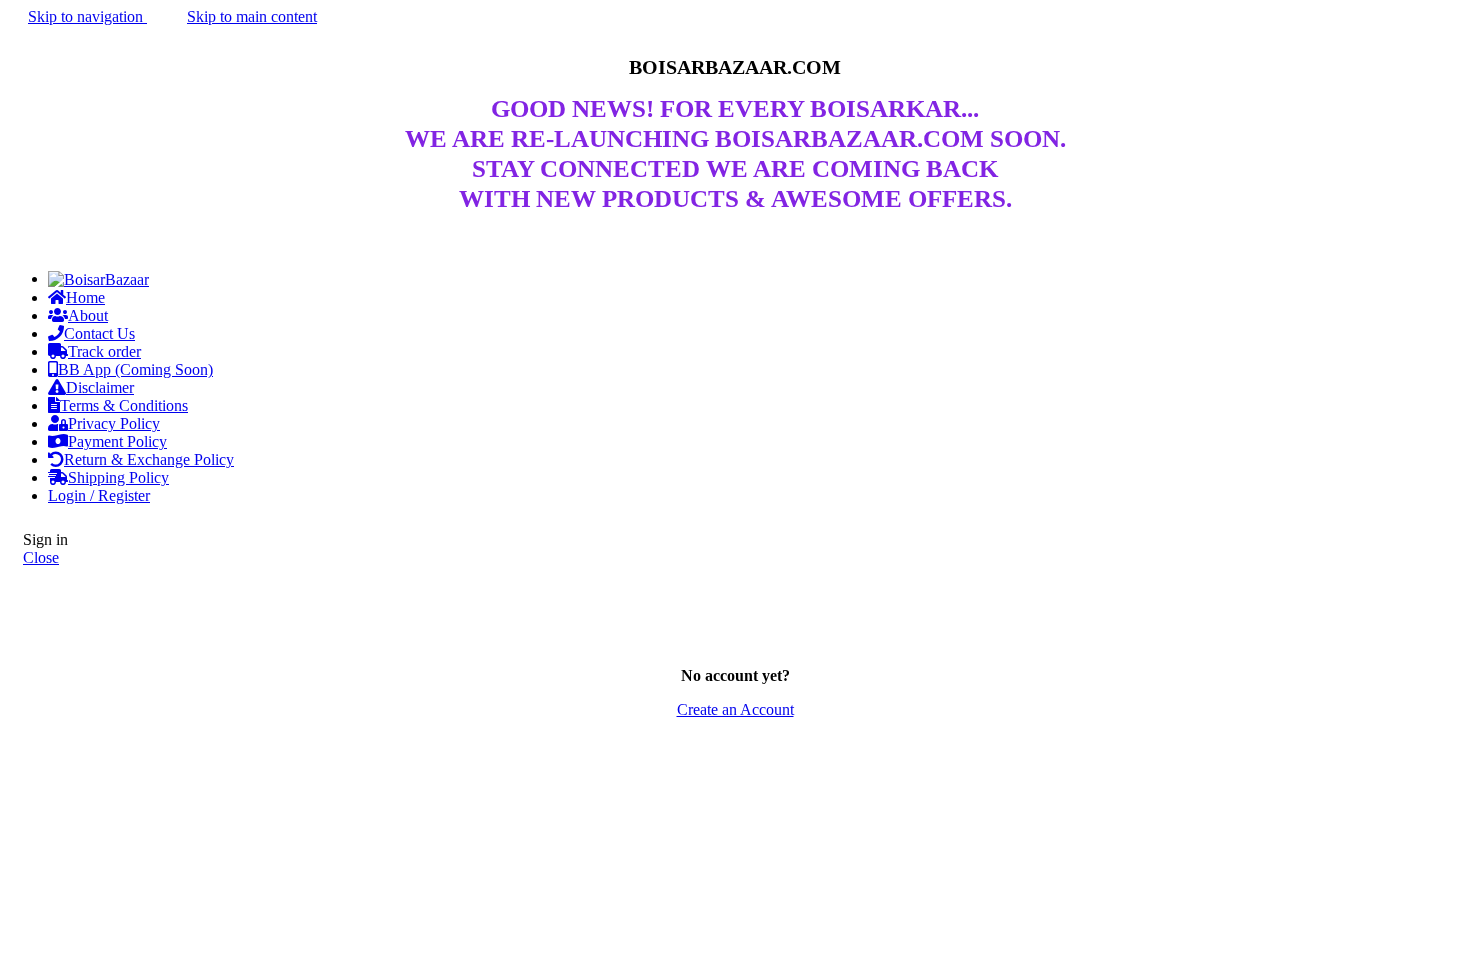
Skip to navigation (87, 16)
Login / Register (99, 495)
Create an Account (735, 709)
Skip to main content (252, 16)
